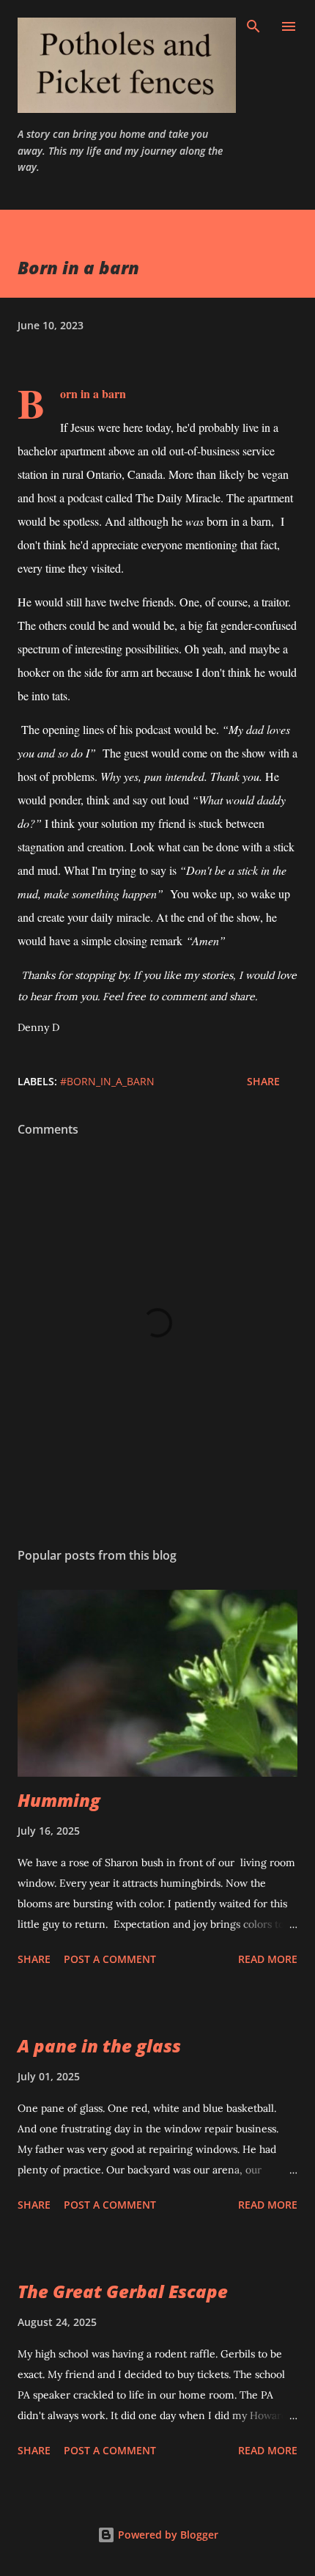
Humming (59, 1800)
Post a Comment (110, 1959)
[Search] (253, 26)
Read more (268, 1959)
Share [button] (263, 1081)
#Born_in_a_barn (107, 1081)
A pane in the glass (99, 2045)
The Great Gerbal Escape (123, 2291)
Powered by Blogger (167, 2535)
